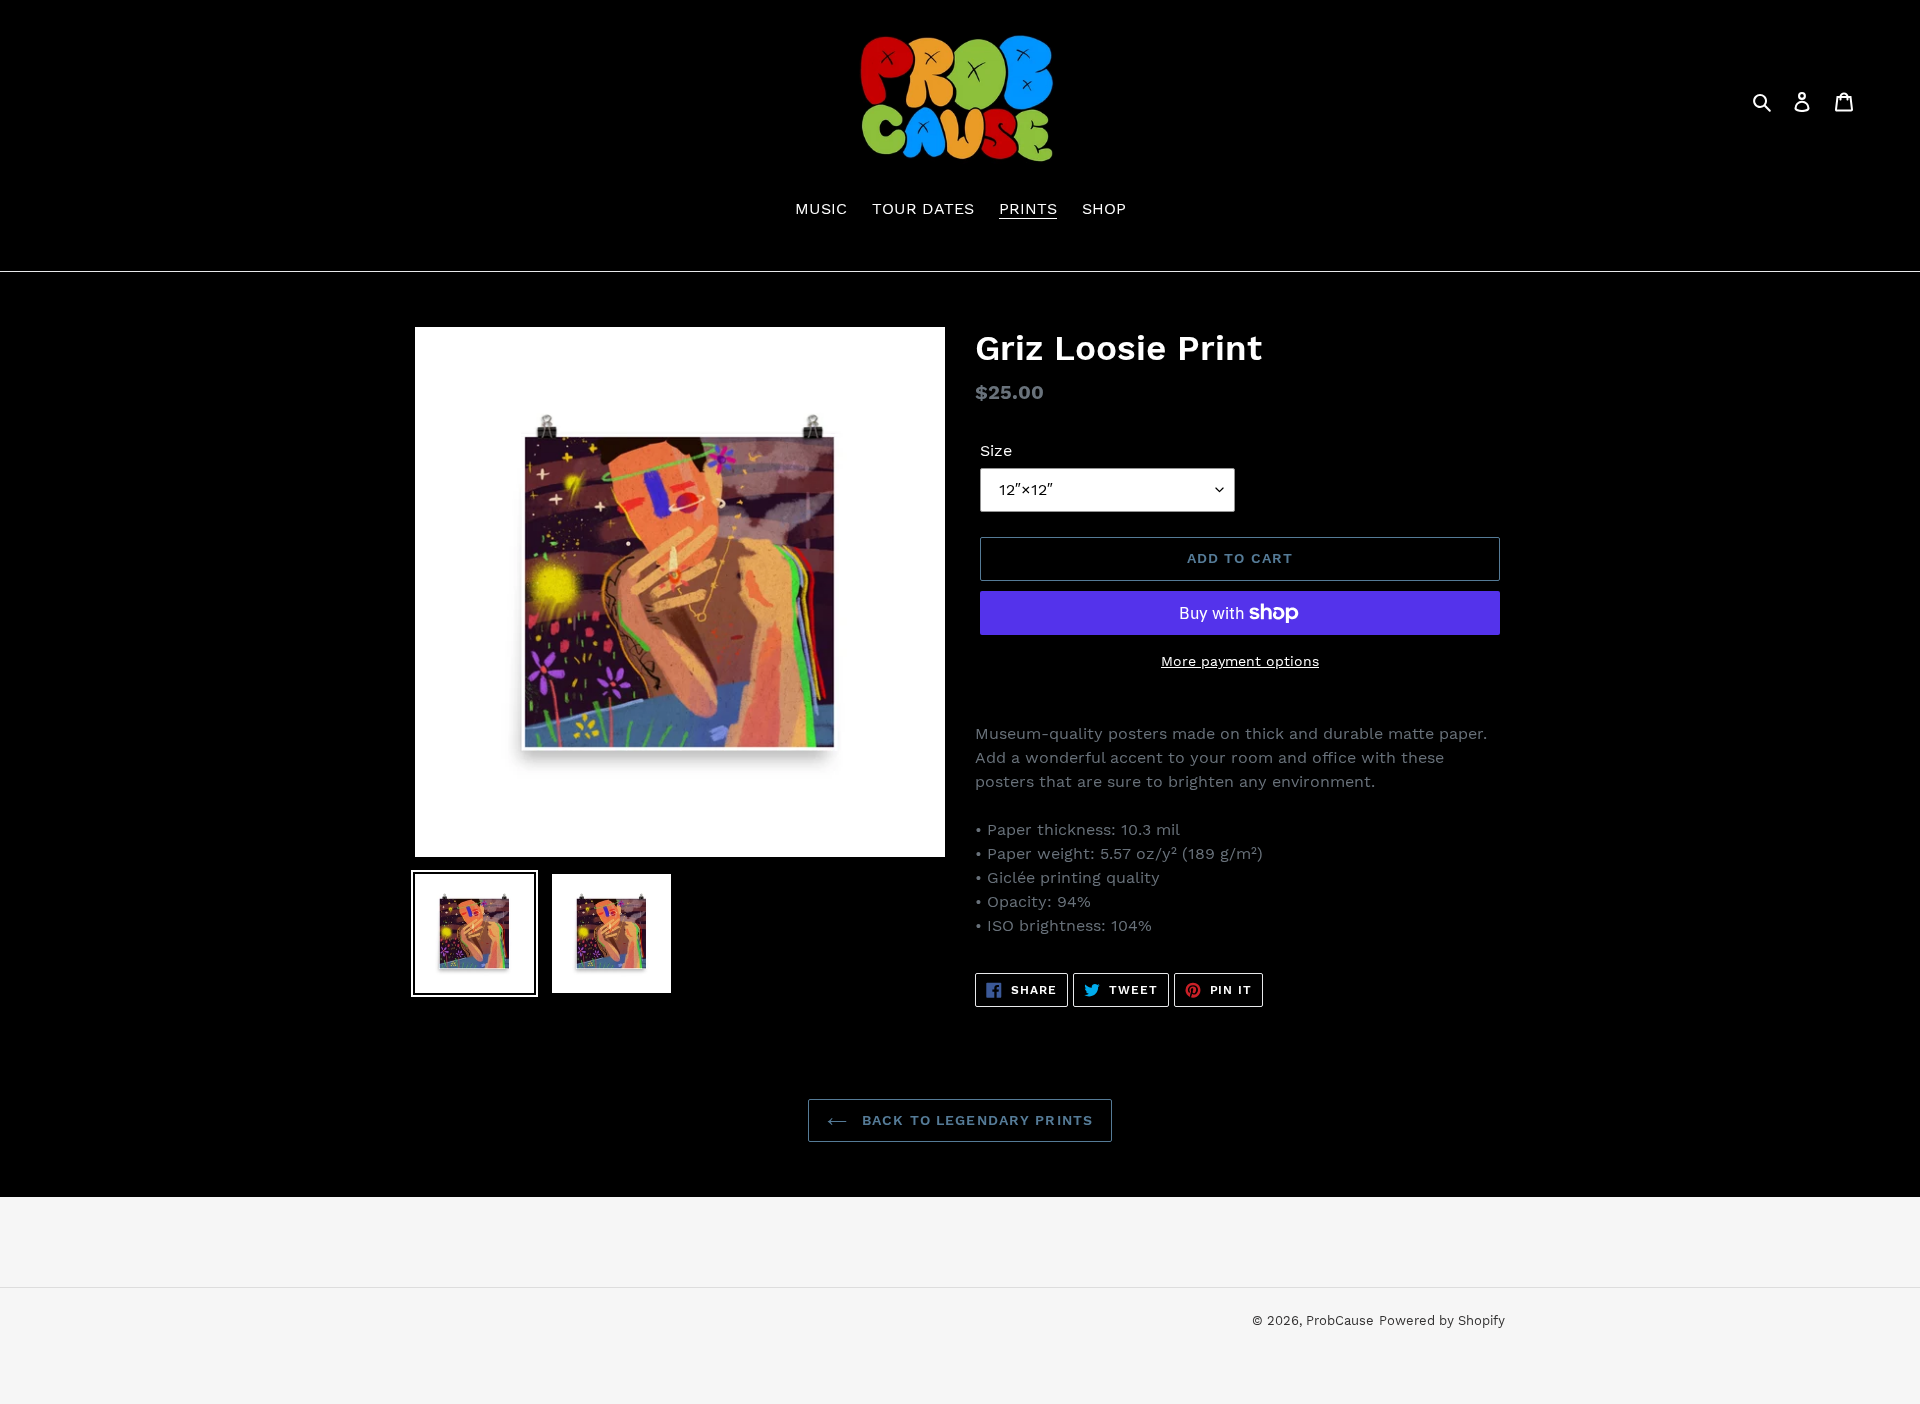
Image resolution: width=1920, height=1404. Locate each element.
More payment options (1240, 661)
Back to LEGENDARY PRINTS (975, 1120)
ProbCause (1340, 1320)
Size (996, 450)
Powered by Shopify (1442, 1320)
